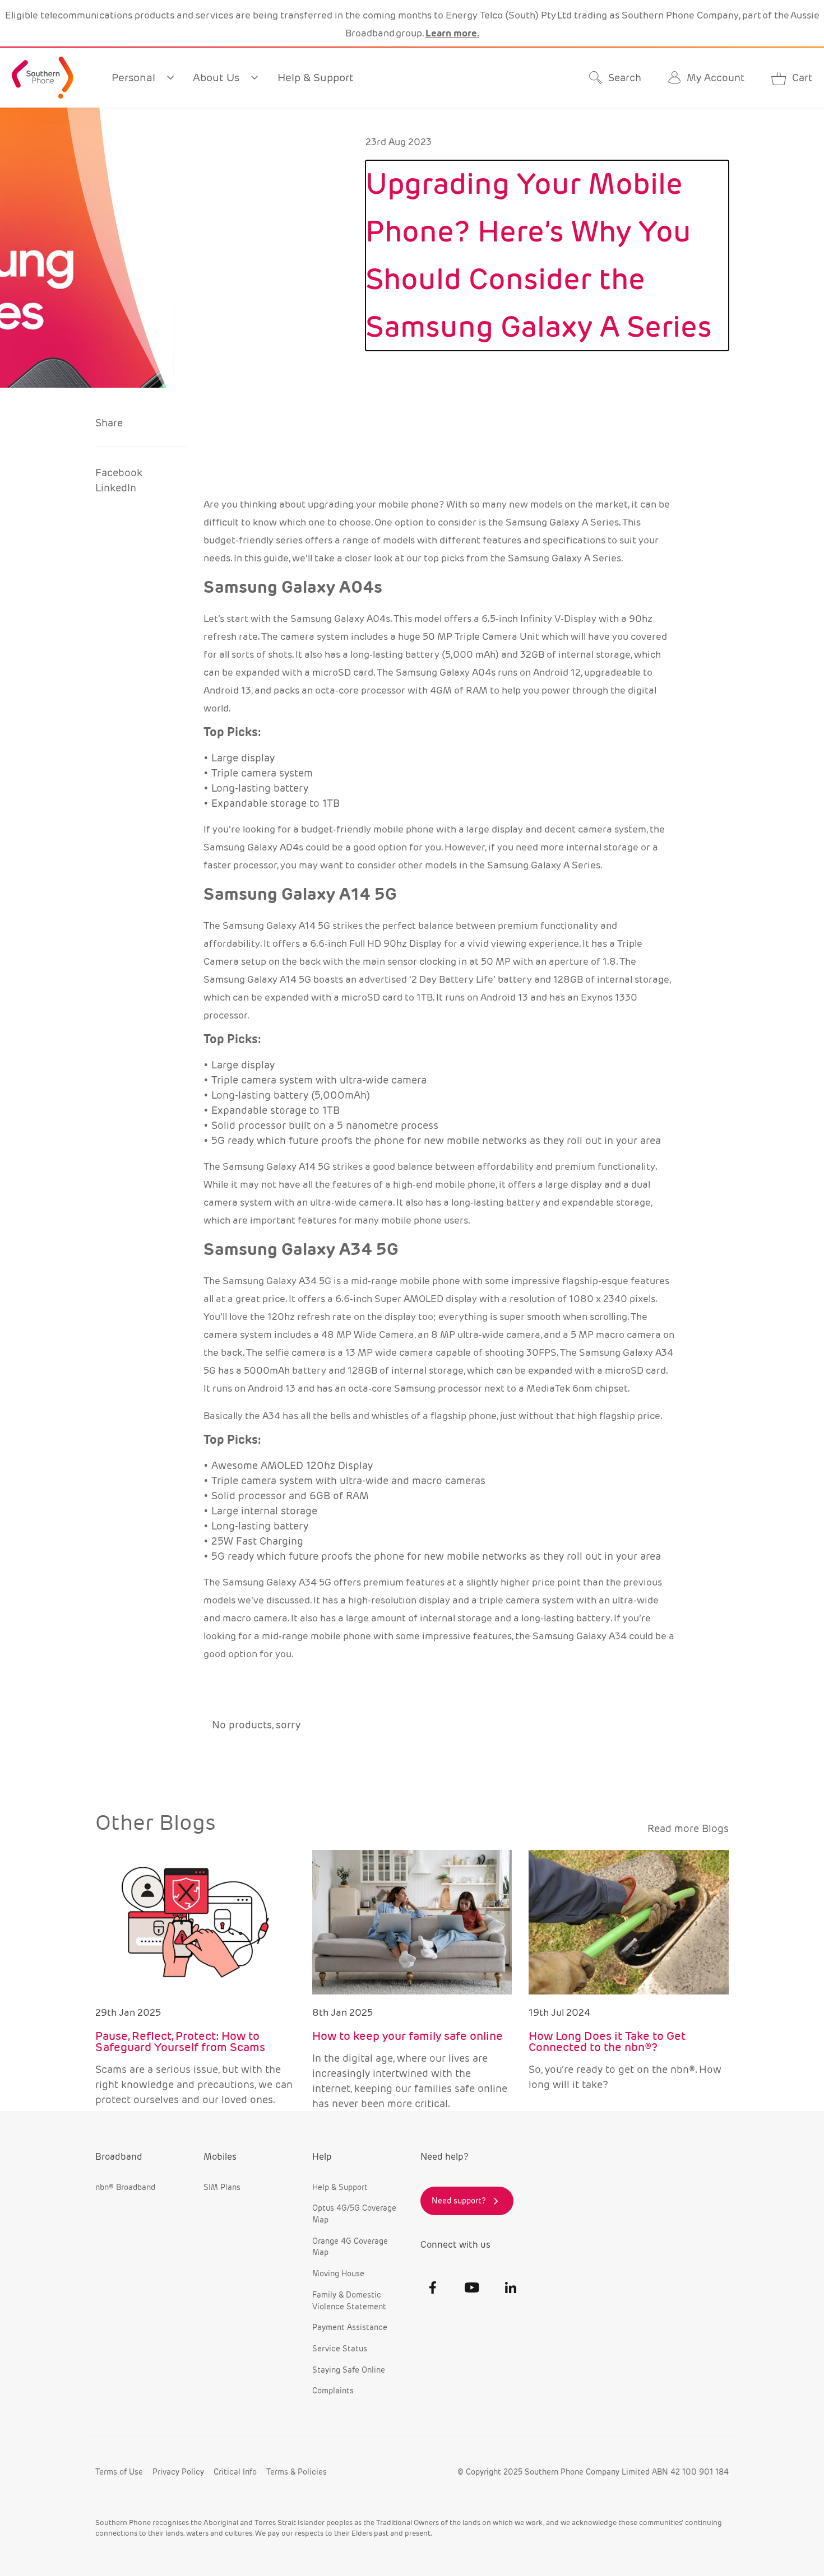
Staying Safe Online (349, 2370)
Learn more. (452, 33)
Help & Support (316, 77)
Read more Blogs (688, 1828)
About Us (216, 77)
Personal (133, 77)
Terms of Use (119, 2472)
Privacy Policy (178, 2472)
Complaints (333, 2391)
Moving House (338, 2273)
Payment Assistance (350, 2327)
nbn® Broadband (125, 2187)
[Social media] (433, 2287)
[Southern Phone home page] (43, 78)
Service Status (340, 2349)
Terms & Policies (297, 2472)
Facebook (119, 473)
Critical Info (235, 2472)
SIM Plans (222, 2187)
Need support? (459, 2201)
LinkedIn (116, 488)
